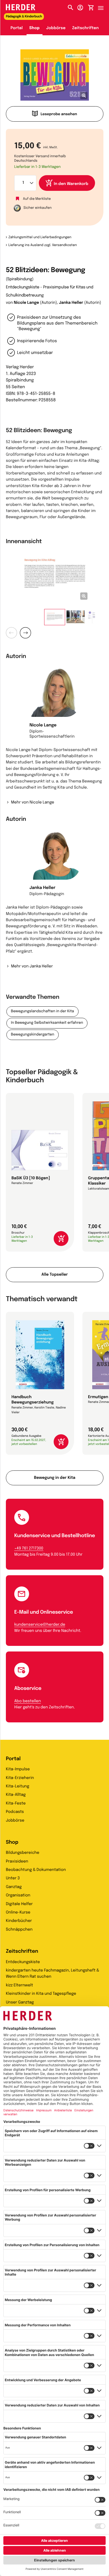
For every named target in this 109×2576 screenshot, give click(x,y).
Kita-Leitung (17, 1787)
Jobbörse (56, 28)
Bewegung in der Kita (55, 1478)
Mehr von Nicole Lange (33, 803)
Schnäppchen (19, 1930)
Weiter (25, 633)
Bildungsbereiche (23, 1853)
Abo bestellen (28, 1701)
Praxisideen (17, 1862)
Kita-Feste (16, 1804)
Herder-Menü (103, 6)
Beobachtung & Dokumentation (36, 1870)
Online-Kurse (18, 1913)
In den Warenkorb (71, 184)
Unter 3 (13, 1878)
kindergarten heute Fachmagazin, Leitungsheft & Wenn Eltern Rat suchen (53, 1974)
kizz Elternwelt (19, 1986)
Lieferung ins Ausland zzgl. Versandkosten (43, 245)
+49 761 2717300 (29, 1549)
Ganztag (14, 1887)
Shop (35, 28)
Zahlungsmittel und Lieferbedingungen (40, 237)
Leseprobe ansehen (59, 114)
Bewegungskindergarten (33, 1035)
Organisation (18, 1896)
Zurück (11, 633)
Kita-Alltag (16, 1795)
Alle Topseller (54, 1275)
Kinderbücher (19, 1921)
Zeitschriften (85, 28)
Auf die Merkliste (37, 199)
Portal (17, 28)
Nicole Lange (26, 303)
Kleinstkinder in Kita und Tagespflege (41, 1994)
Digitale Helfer (19, 1904)
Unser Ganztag (20, 2003)
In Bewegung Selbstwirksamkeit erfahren (47, 1023)
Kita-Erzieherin (20, 1778)
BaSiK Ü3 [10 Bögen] (31, 1178)
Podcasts (15, 1812)
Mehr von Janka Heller (32, 967)
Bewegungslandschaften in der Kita (42, 1012)
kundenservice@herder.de (40, 1625)
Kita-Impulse (18, 1769)
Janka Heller (71, 303)
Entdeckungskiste (23, 1962)
